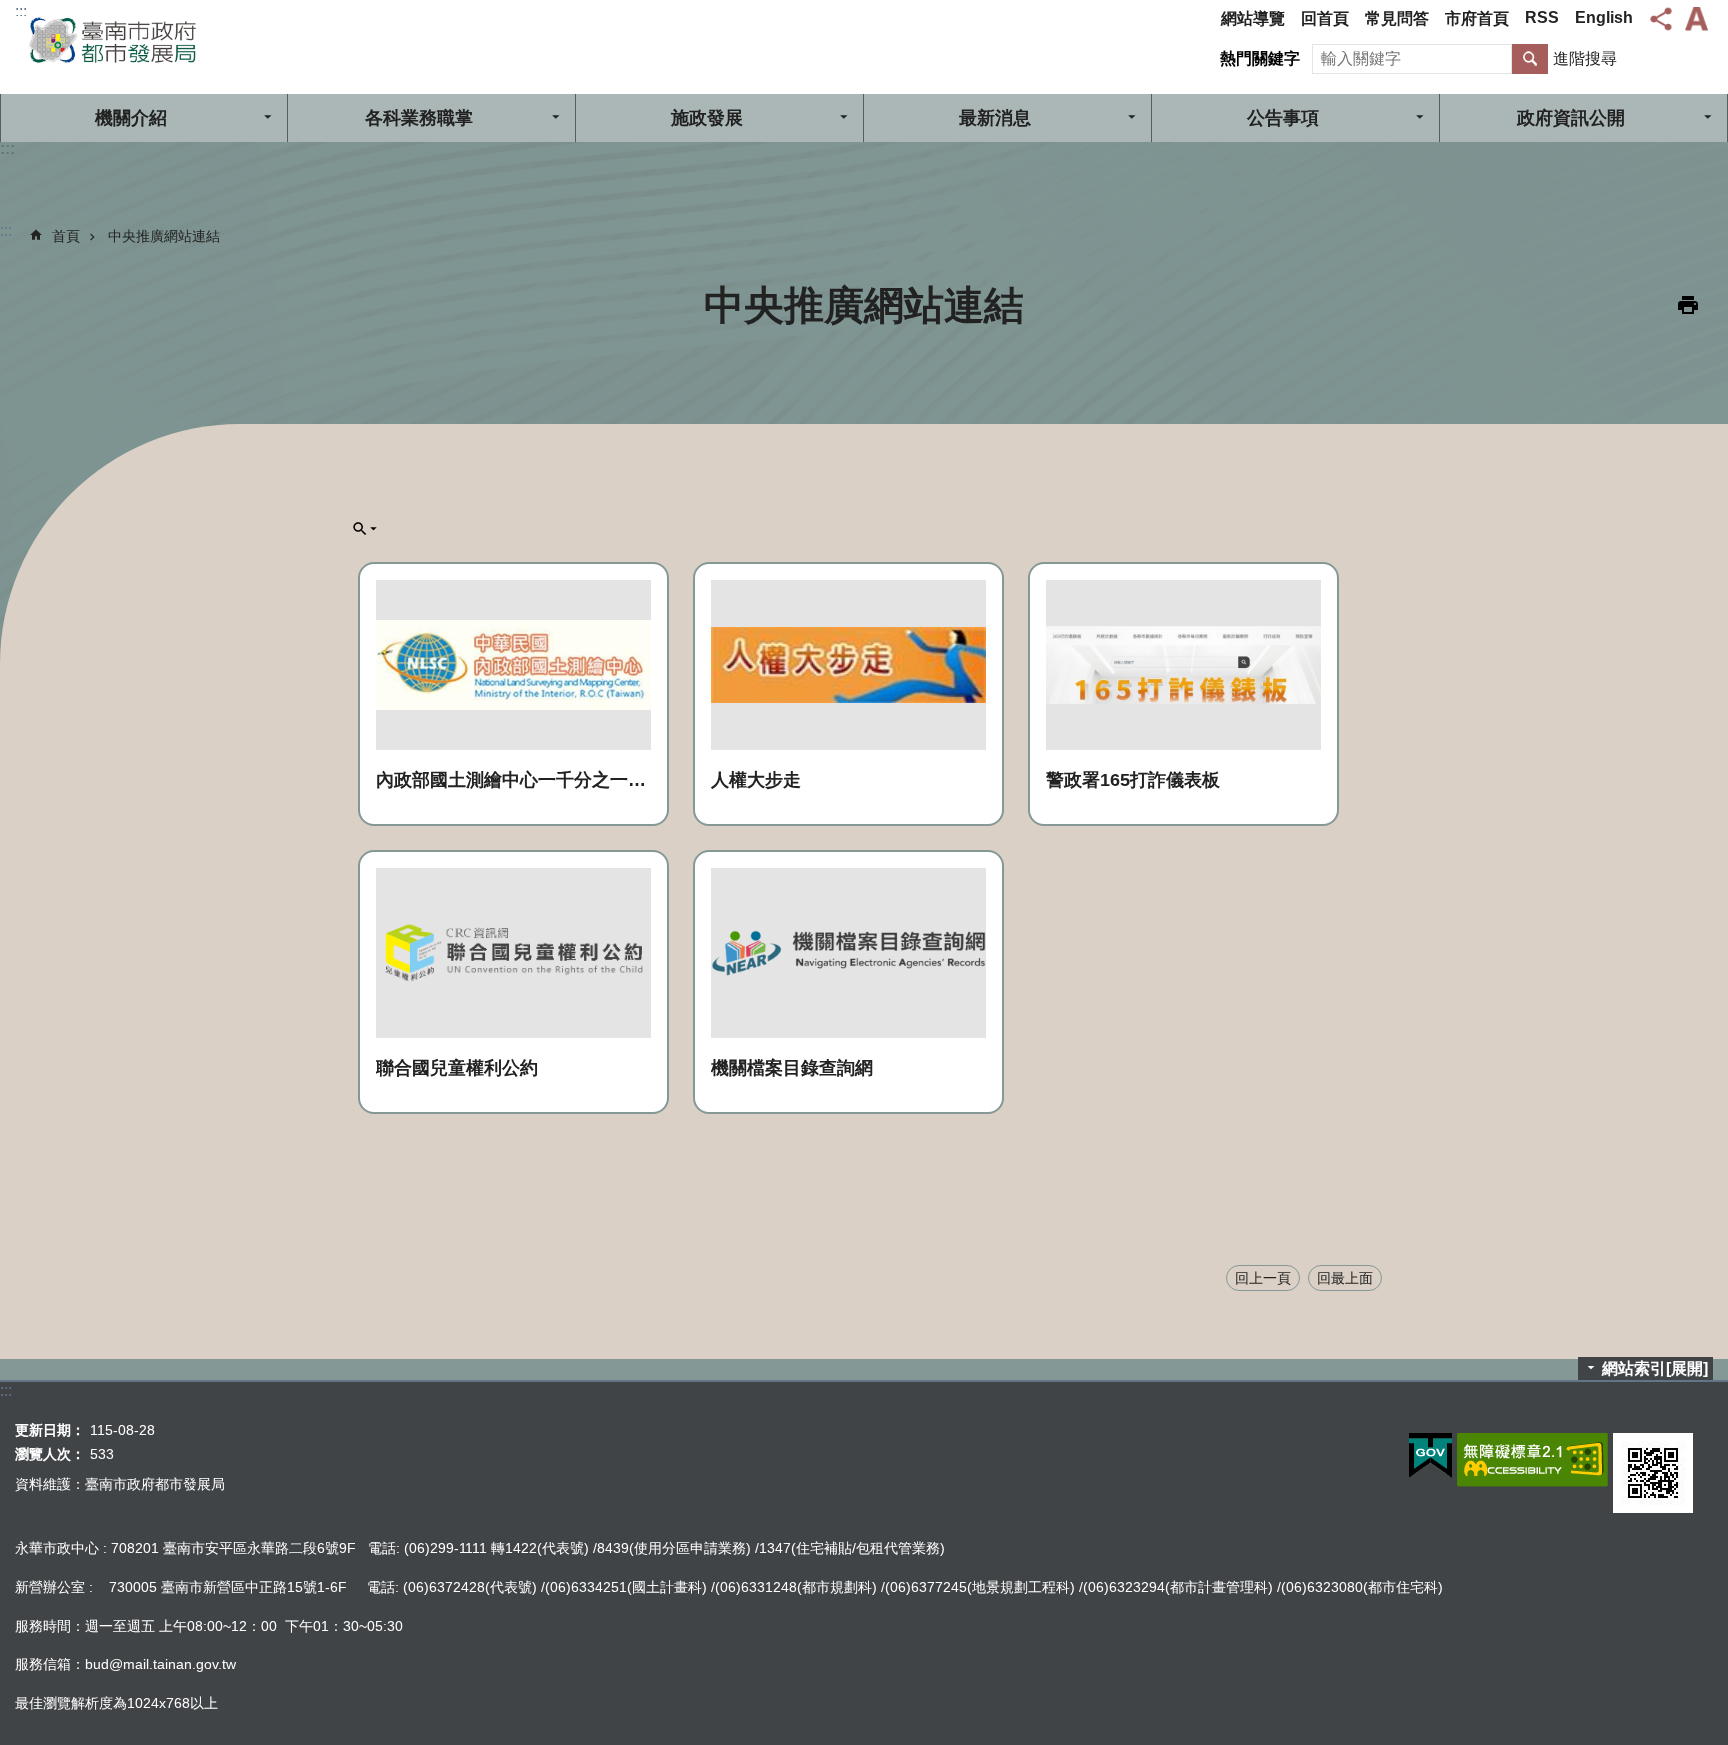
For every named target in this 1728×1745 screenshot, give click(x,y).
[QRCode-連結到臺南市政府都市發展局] (1653, 1473)
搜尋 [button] (1530, 59)
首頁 (66, 236)
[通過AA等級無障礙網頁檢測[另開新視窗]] (1532, 1460)
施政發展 (707, 118)
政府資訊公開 (1571, 118)
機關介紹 (131, 118)
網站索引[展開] (1655, 1368)
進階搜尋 (1585, 58)
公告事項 (1283, 118)
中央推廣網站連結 (164, 236)
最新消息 (995, 118)
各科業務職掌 (419, 118)
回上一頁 (1263, 1278)
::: (21, 11)
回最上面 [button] (1345, 1278)
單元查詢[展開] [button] (365, 529)
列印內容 (1688, 305)
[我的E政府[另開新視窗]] (1430, 1456)
